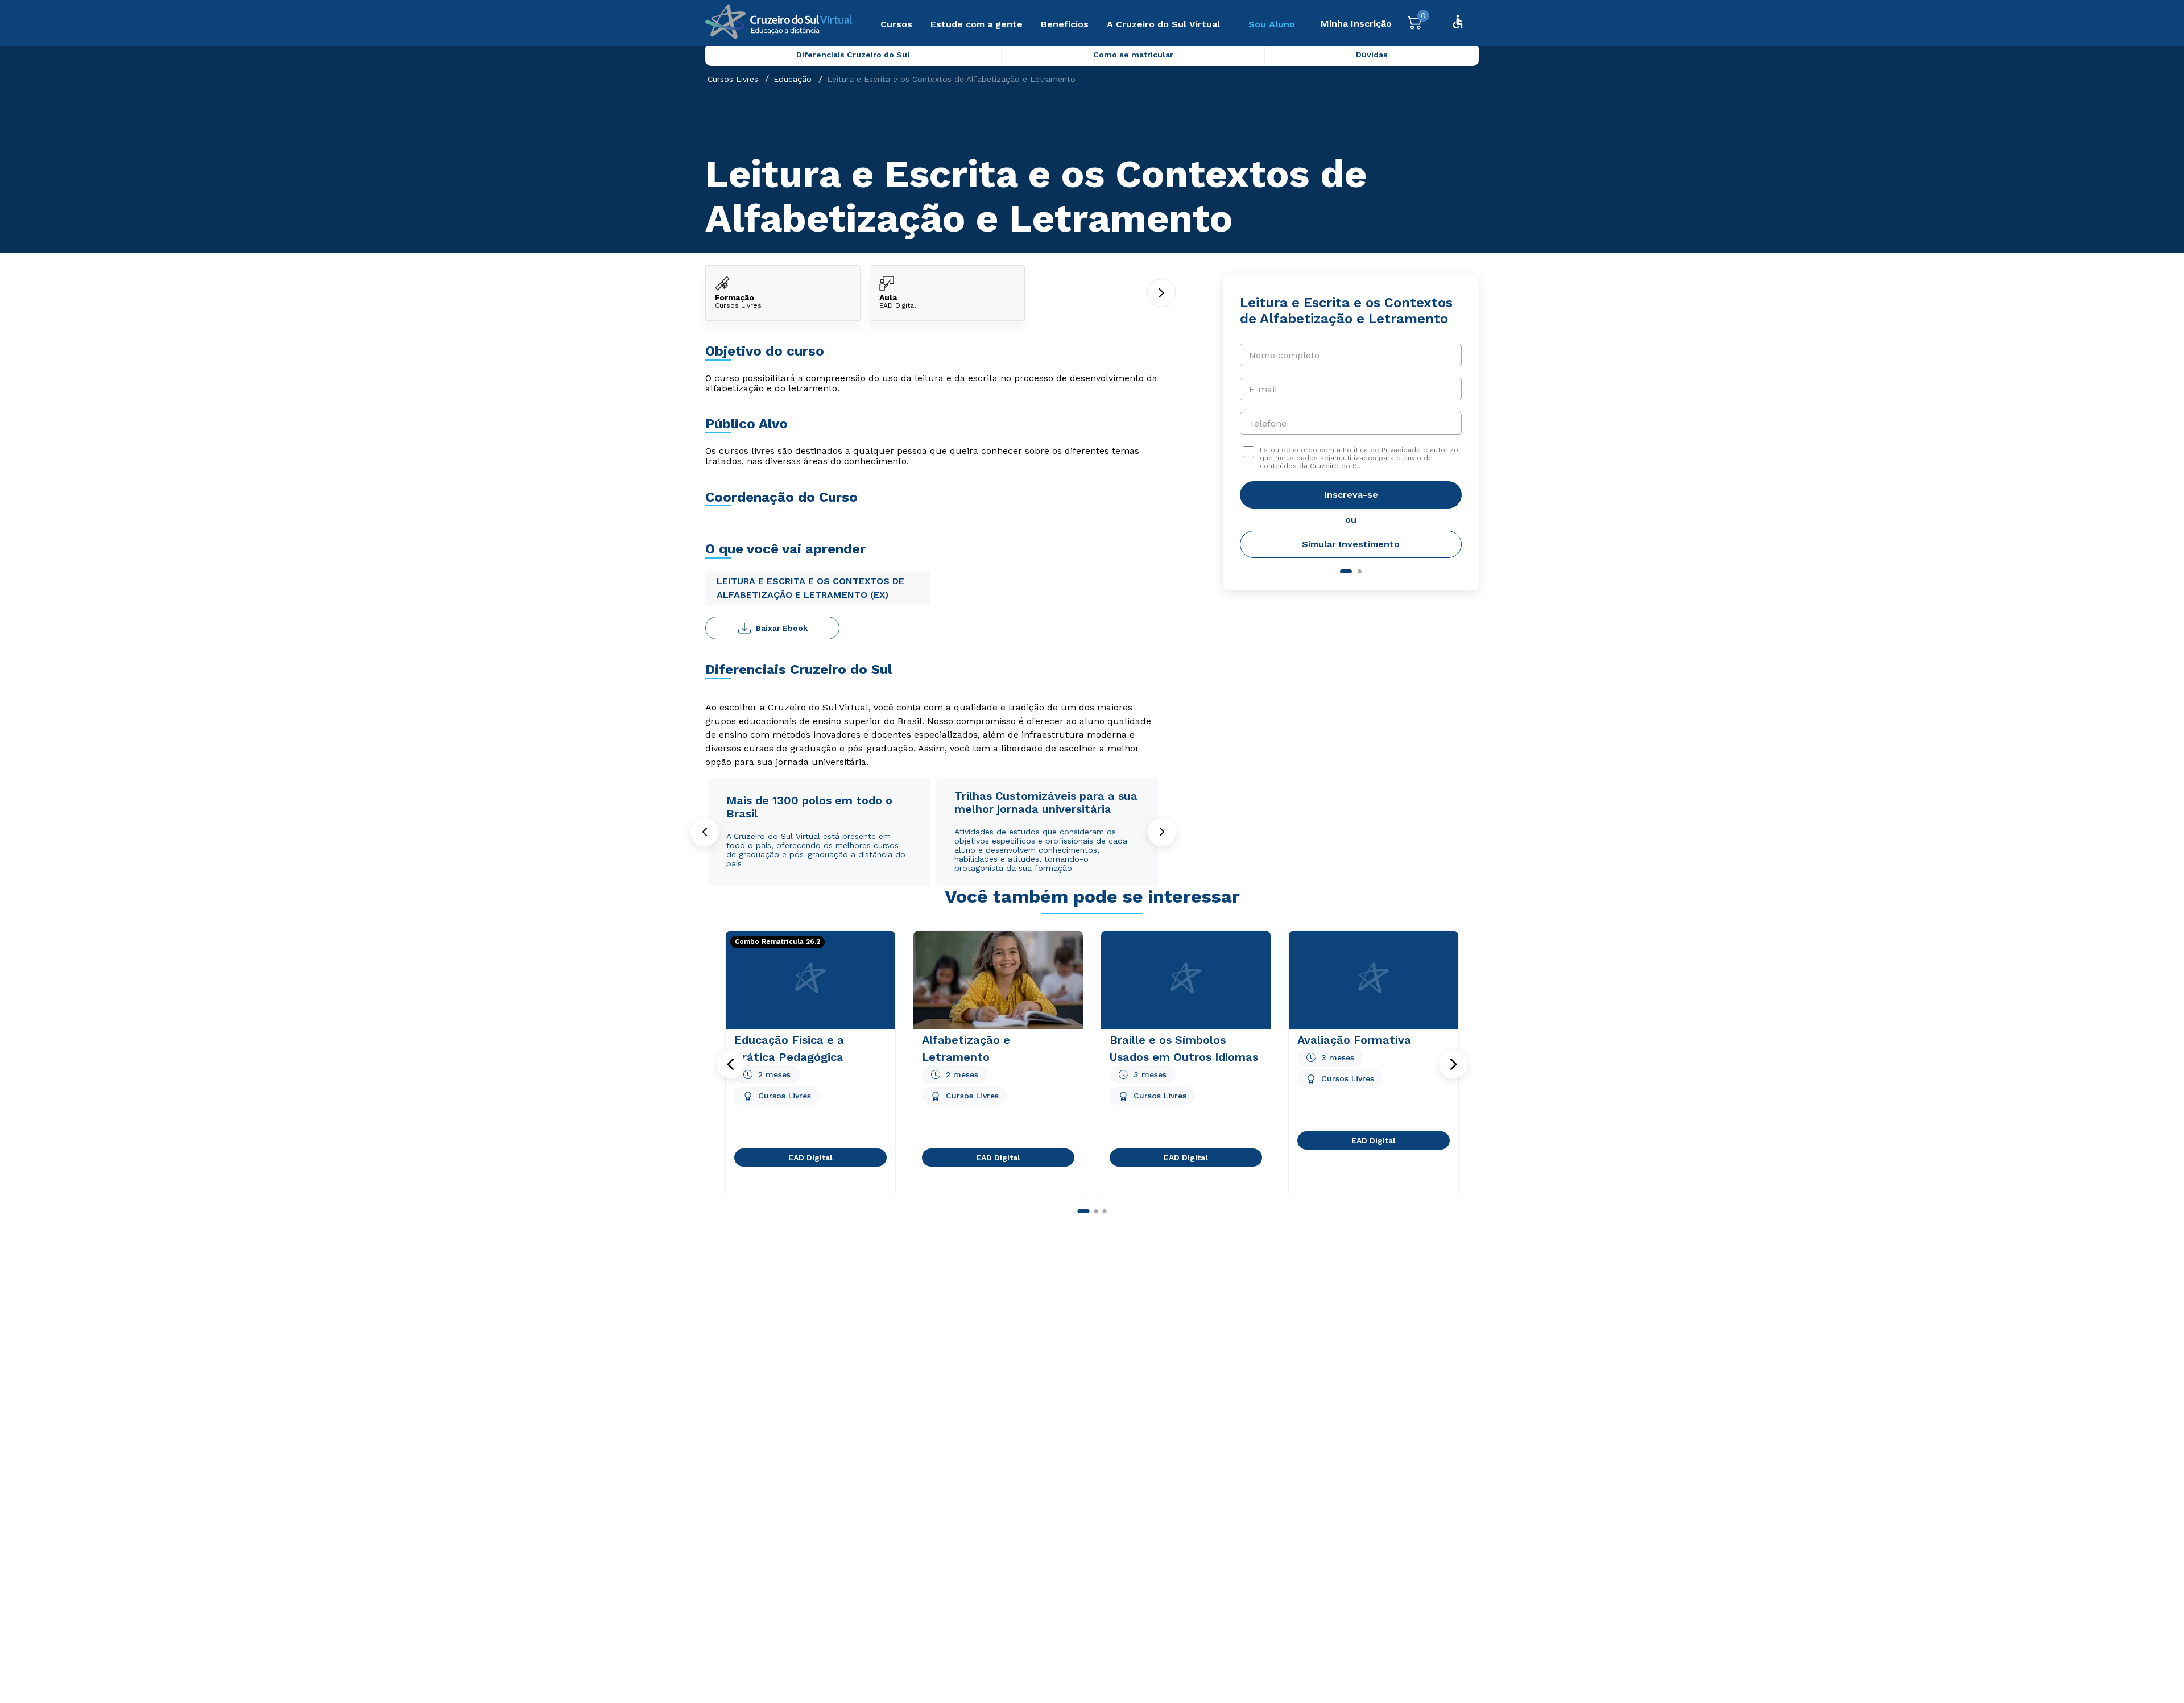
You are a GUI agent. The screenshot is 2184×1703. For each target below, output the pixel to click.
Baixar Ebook (782, 628)
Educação (793, 79)
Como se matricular (1133, 55)
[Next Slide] (1162, 832)
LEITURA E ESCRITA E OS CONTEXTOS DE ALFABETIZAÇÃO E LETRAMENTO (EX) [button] (810, 588)
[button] (731, 1064)
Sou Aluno (1272, 24)
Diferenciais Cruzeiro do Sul (853, 55)
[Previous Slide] (705, 832)
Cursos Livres (733, 79)
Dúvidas (1372, 55)
